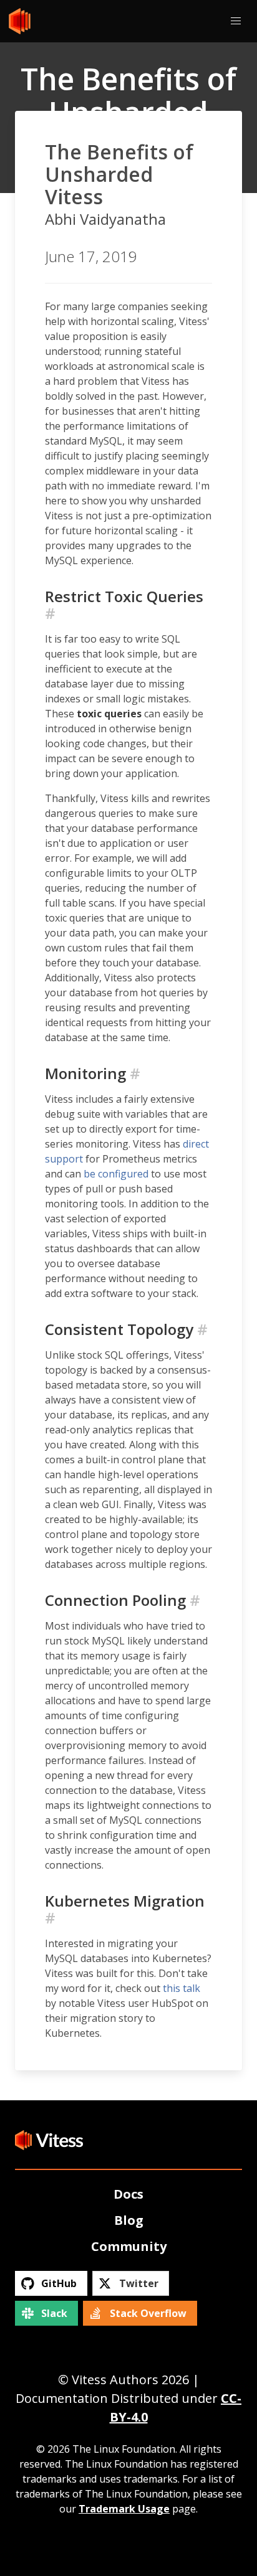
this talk (182, 1988)
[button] (236, 21)
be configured (116, 1174)
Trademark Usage (124, 2509)
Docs (128, 2194)
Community (129, 2246)
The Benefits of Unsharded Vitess (119, 174)
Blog (129, 2220)
